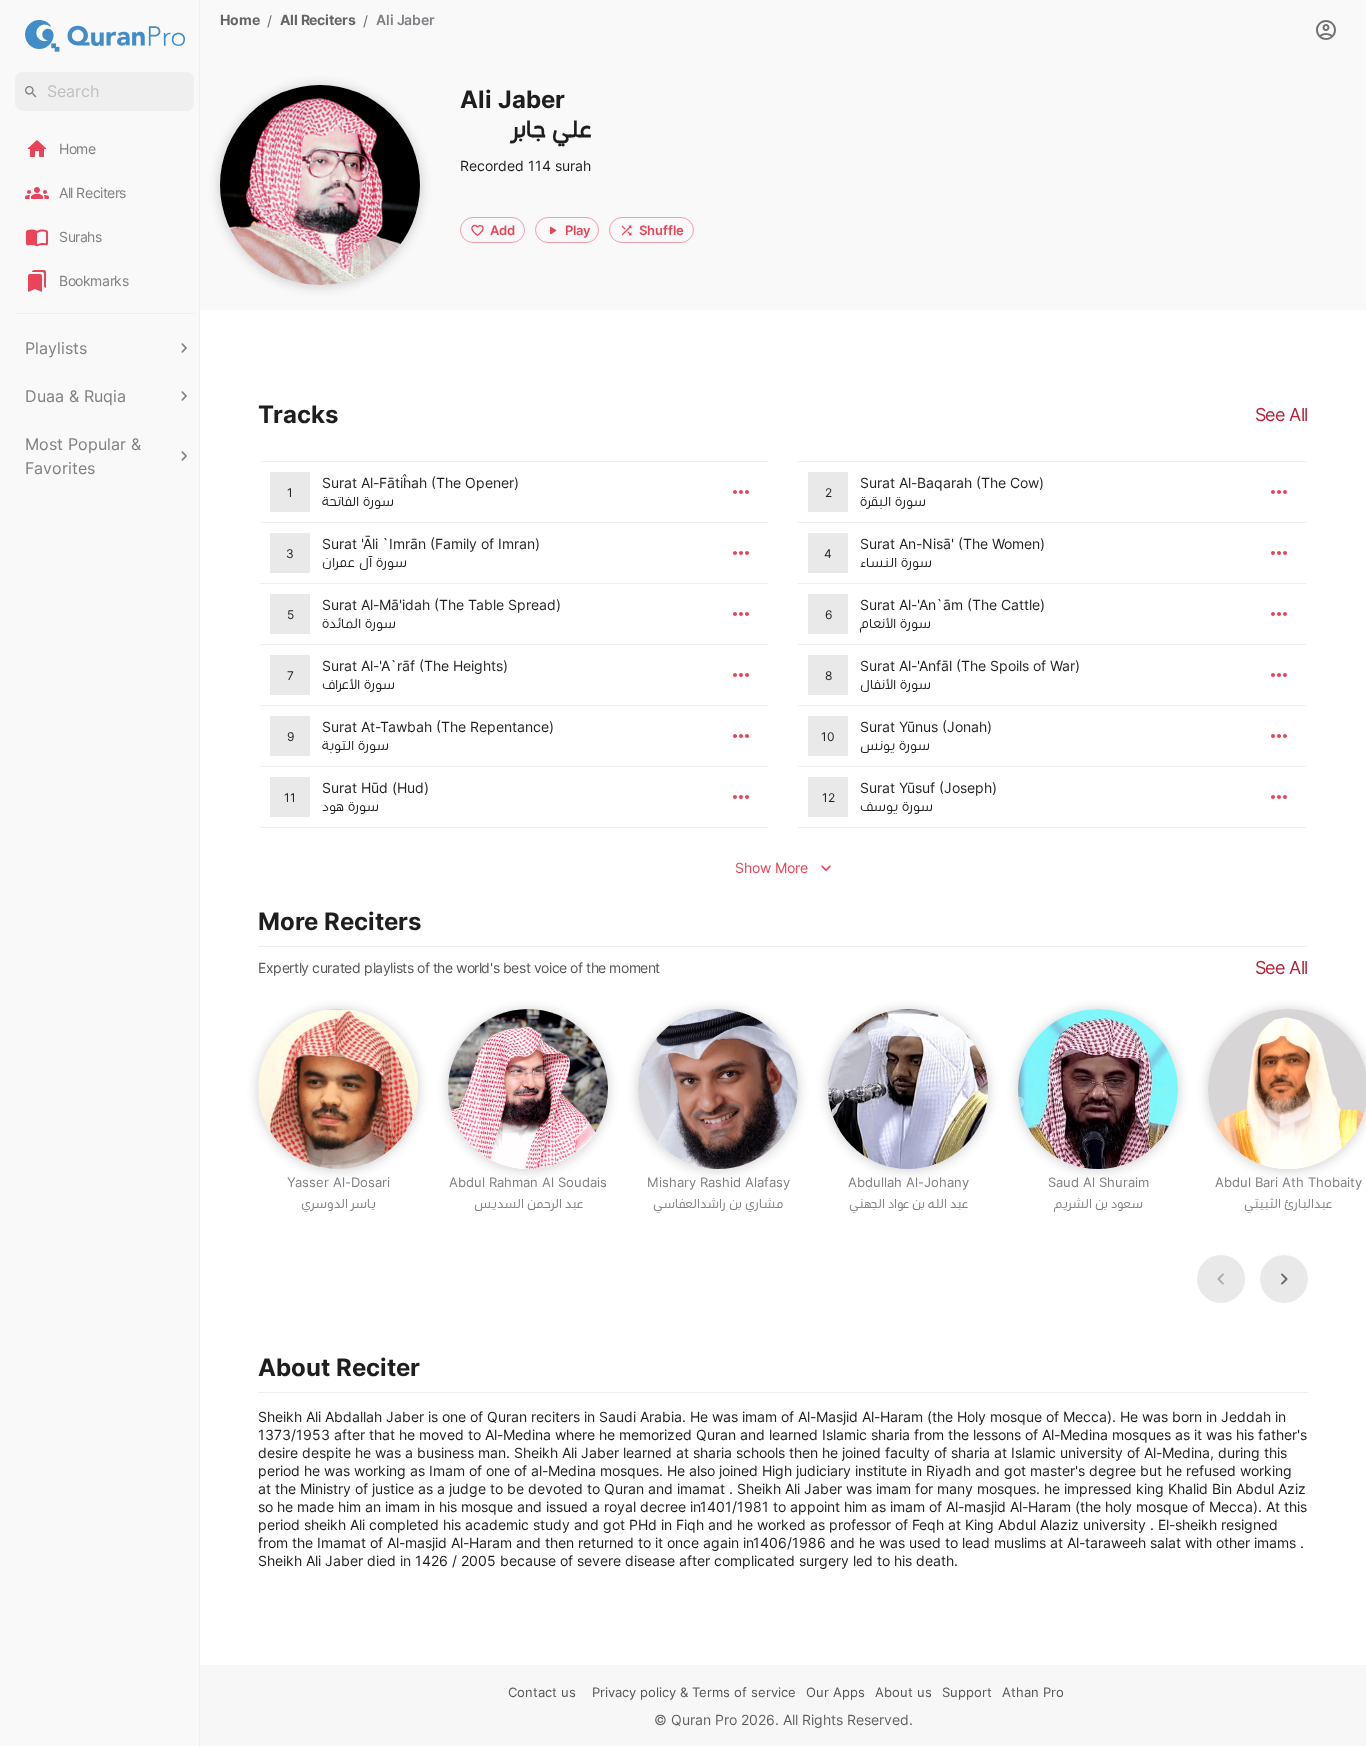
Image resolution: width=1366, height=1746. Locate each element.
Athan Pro (1033, 1692)
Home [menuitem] (77, 148)
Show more (771, 867)
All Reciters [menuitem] (92, 192)
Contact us (542, 1692)
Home (239, 19)
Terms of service (744, 1692)
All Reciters (317, 19)
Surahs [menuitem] (80, 236)
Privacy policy (634, 1692)
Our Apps (835, 1692)
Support (967, 1692)
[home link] (104, 36)
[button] (104, 348)
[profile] (1326, 30)
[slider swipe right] (1284, 1279)
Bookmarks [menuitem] (93, 280)
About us (903, 1692)
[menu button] (741, 492)
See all (1281, 967)
